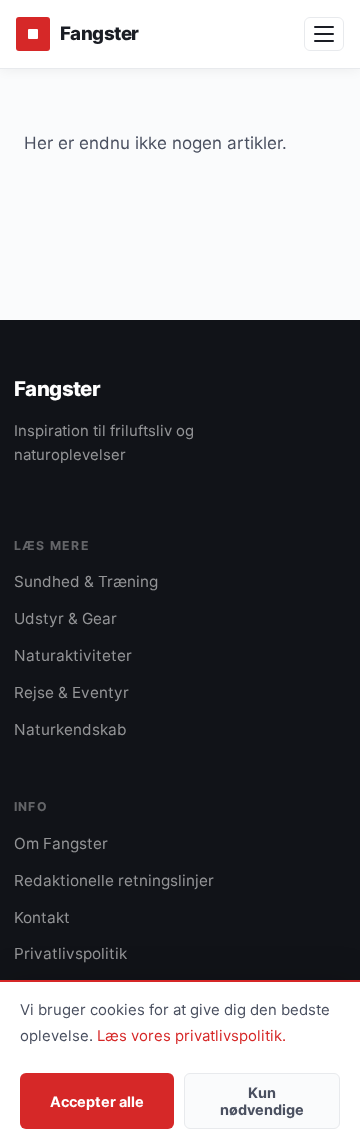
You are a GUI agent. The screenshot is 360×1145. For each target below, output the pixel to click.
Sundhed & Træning (86, 581)
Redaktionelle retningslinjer (114, 880)
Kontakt (42, 917)
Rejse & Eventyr (71, 692)
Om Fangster (61, 843)
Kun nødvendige (262, 1101)
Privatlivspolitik (70, 953)
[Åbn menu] (324, 34)
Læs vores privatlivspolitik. (191, 1036)
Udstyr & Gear (65, 618)
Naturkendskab (70, 729)
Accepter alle (97, 1101)
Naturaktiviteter (73, 655)
